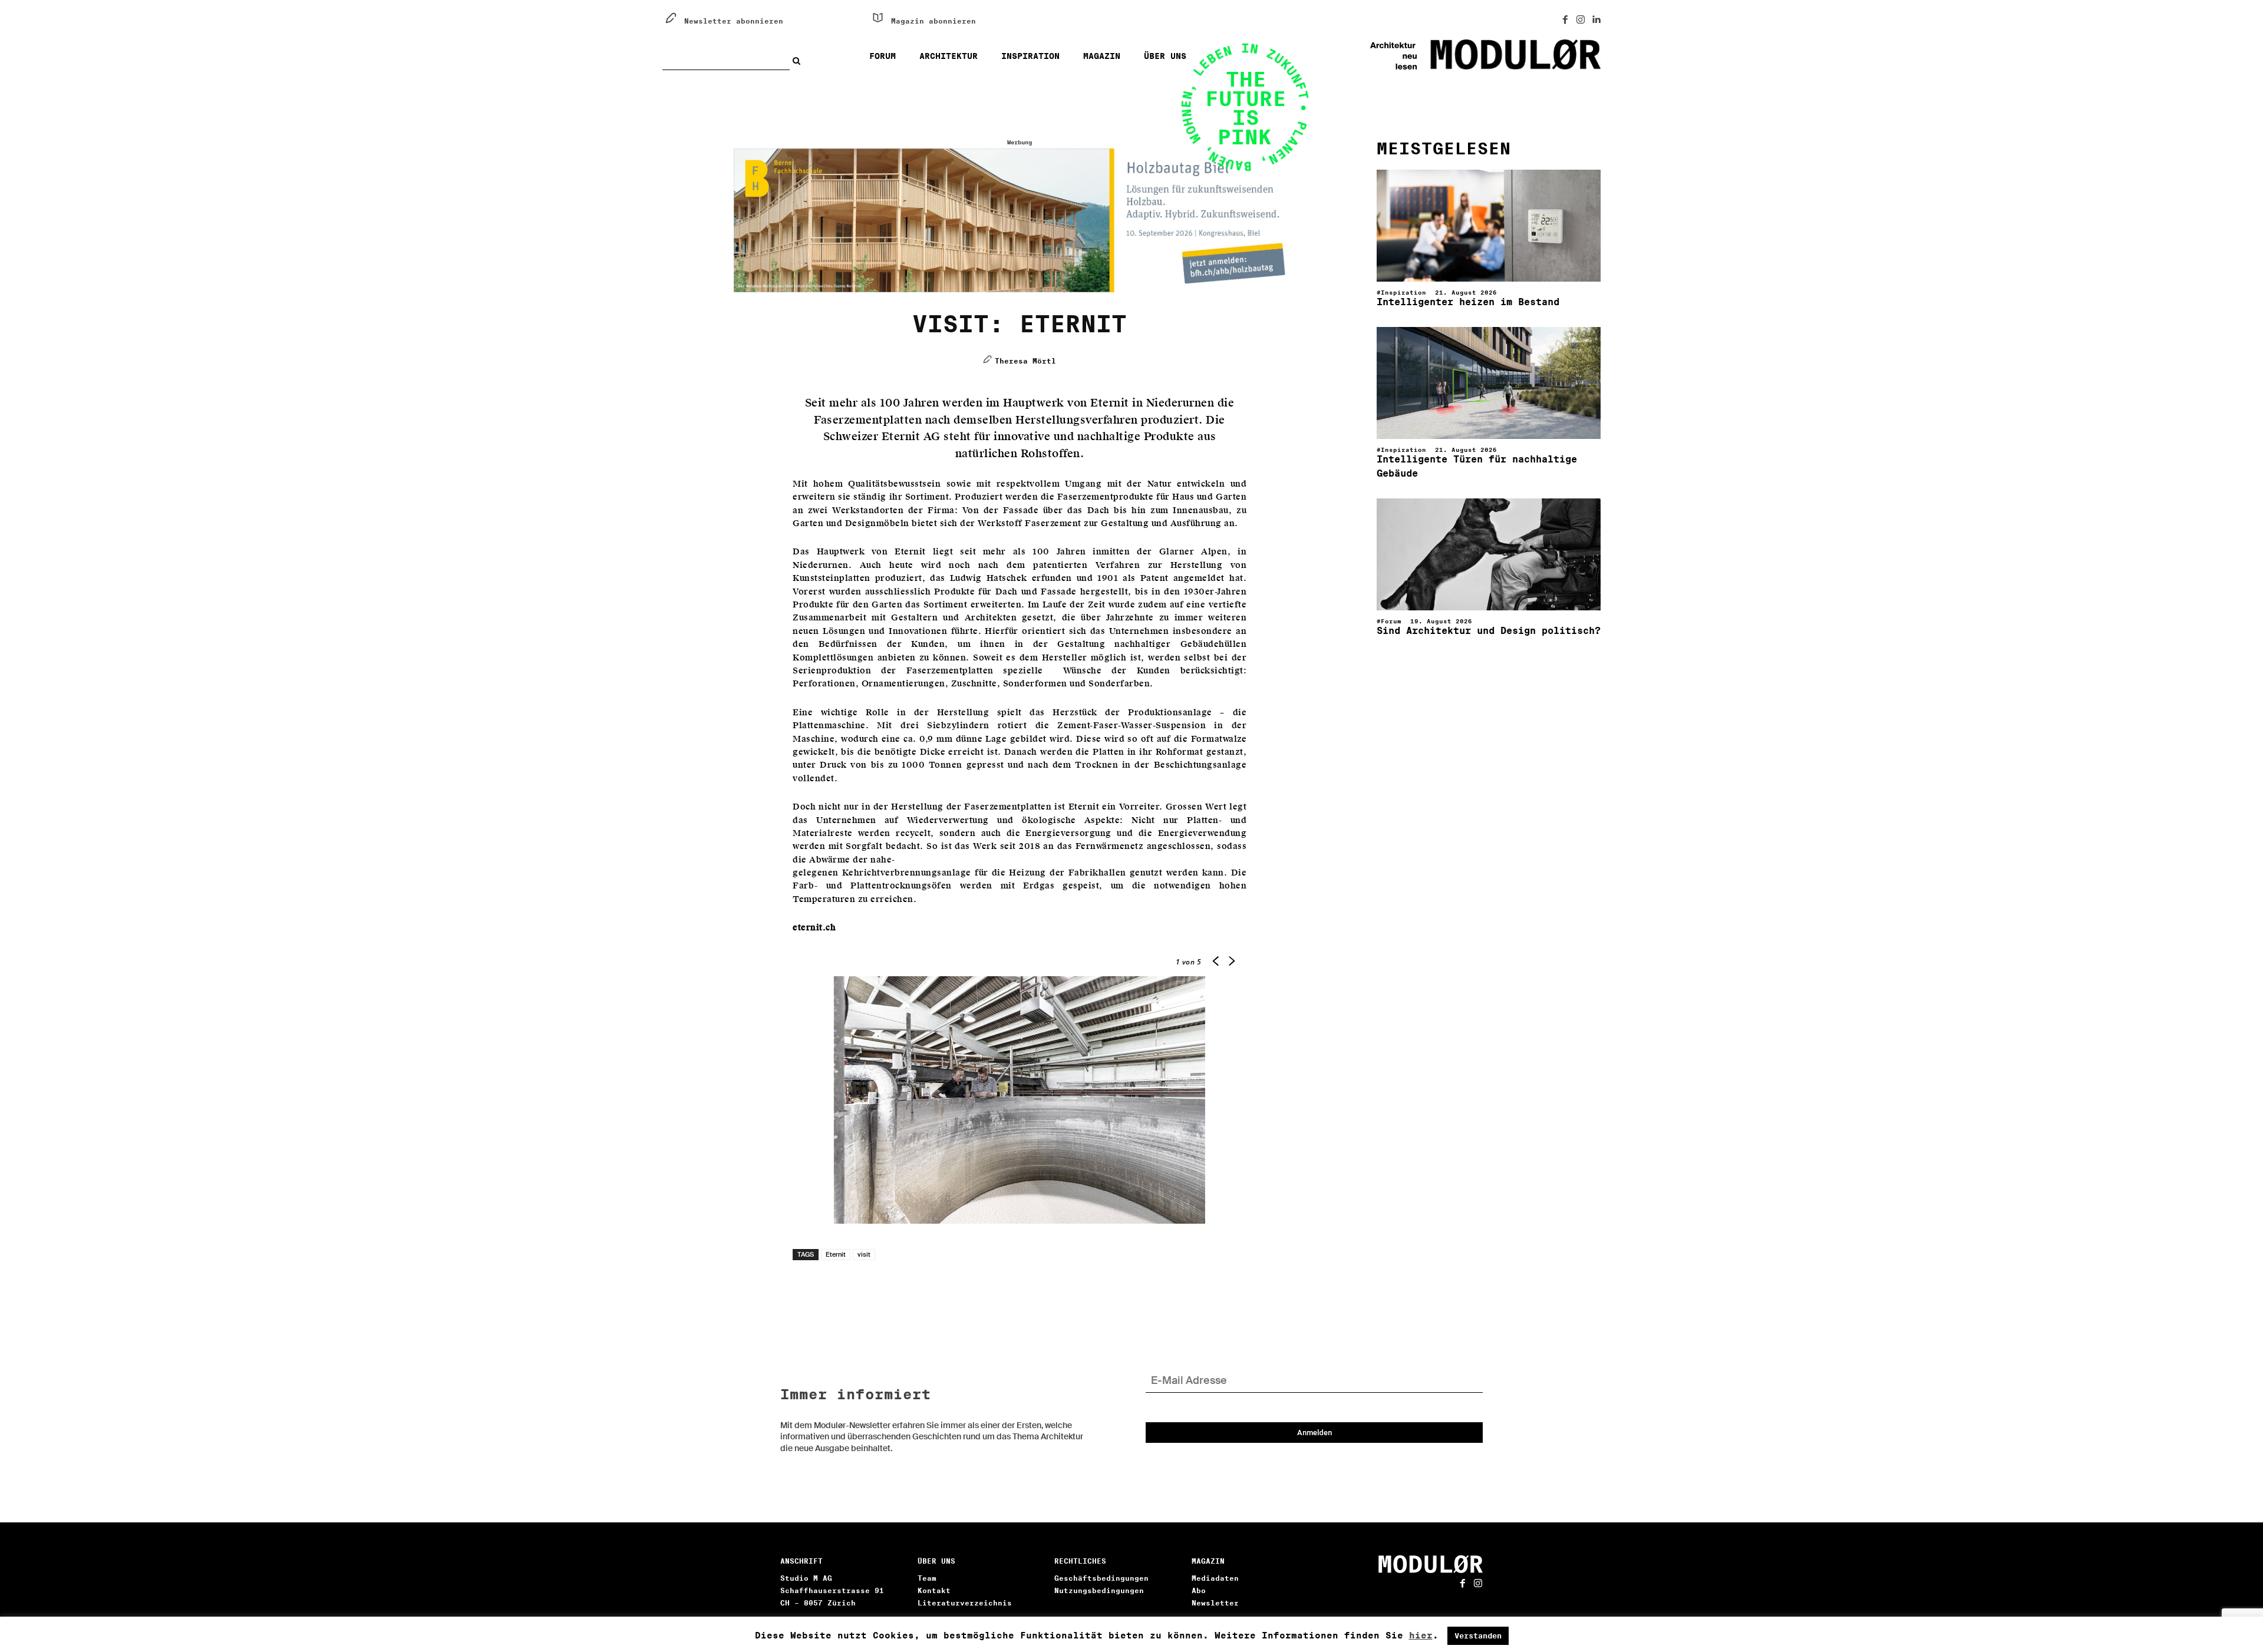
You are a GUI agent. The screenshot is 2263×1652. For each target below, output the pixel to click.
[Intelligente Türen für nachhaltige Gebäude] (1489, 383)
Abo (1199, 1590)
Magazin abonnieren (933, 21)
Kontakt (934, 1590)
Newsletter (1215, 1603)
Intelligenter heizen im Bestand (1468, 302)
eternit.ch (814, 928)
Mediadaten (1215, 1578)
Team (927, 1578)
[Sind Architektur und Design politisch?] (1489, 554)
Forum (1391, 621)
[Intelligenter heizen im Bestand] (1489, 226)
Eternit (836, 1254)
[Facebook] (1565, 20)
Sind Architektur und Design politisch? (1489, 631)
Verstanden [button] (1478, 1636)
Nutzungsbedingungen (1099, 1590)
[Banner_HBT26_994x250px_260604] (1020, 220)
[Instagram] (1581, 20)
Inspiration (1403, 292)
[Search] (799, 61)
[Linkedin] (1596, 20)
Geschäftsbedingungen (1101, 1578)
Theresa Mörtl (1025, 361)
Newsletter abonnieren (734, 21)
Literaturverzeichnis (965, 1603)
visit (864, 1254)
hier (1421, 1636)
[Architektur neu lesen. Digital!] (1441, 55)
